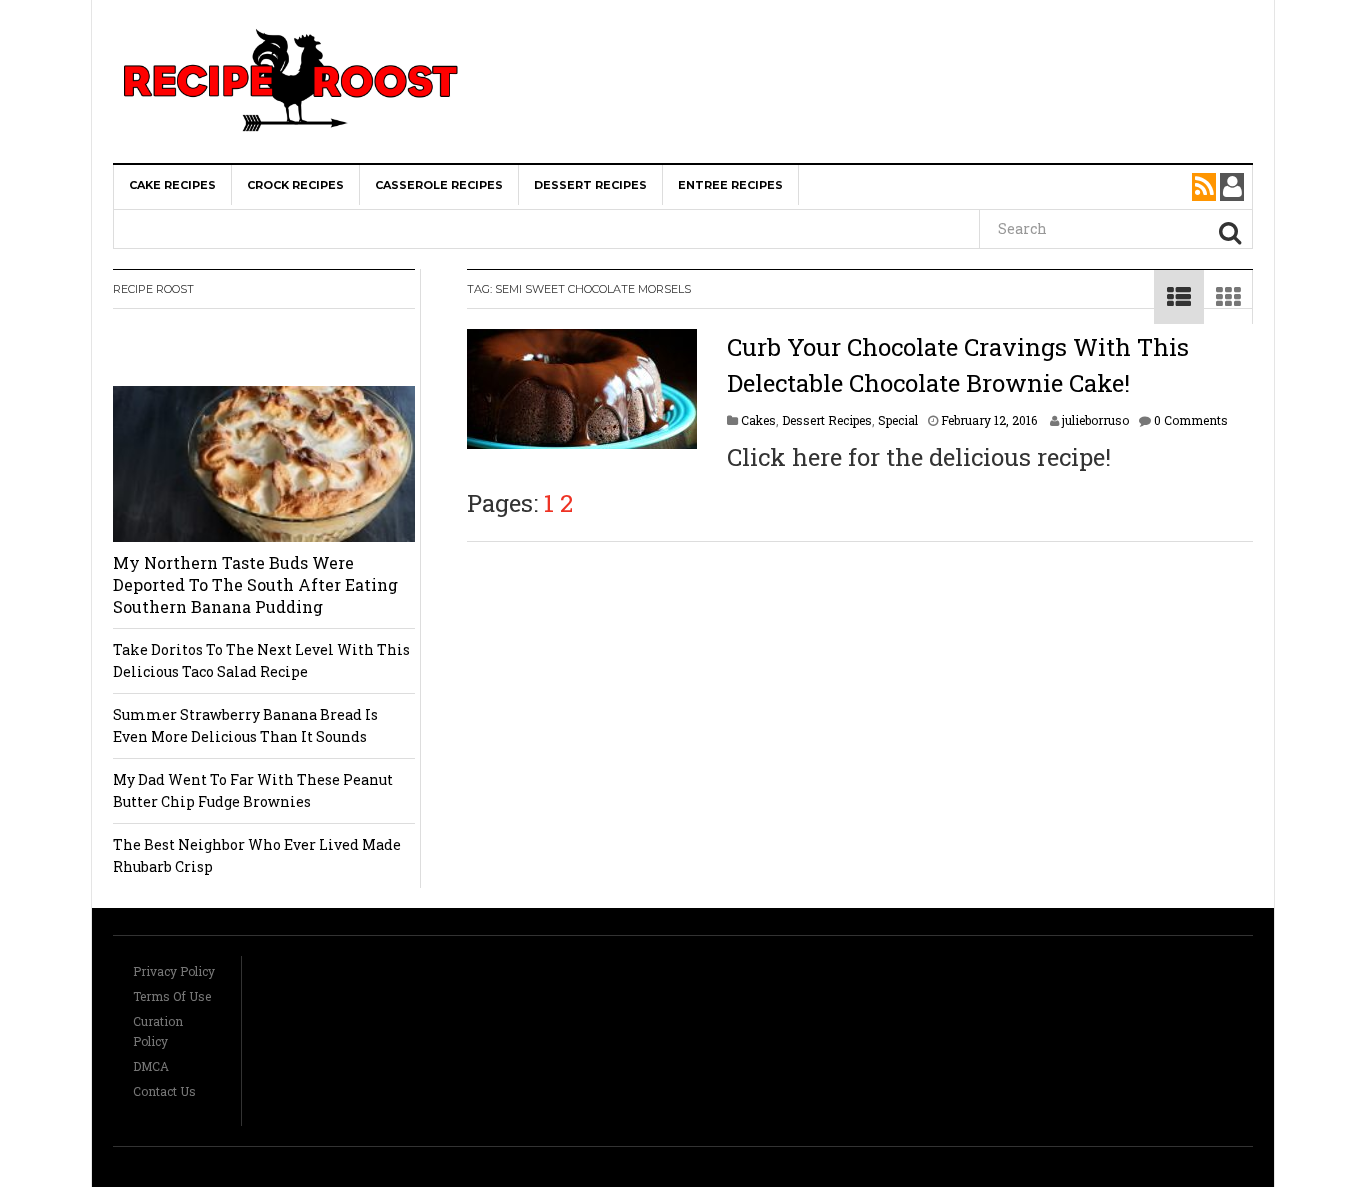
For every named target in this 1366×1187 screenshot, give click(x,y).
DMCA (151, 1066)
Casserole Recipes (439, 185)
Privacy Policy (174, 971)
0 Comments (1191, 420)
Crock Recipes (295, 185)
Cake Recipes (172, 185)
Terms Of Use (172, 996)
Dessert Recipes (590, 185)
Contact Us (164, 1091)
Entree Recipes (730, 185)
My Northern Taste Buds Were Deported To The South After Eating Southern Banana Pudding (255, 584)
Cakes (758, 420)
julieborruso (1095, 420)
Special (898, 420)
